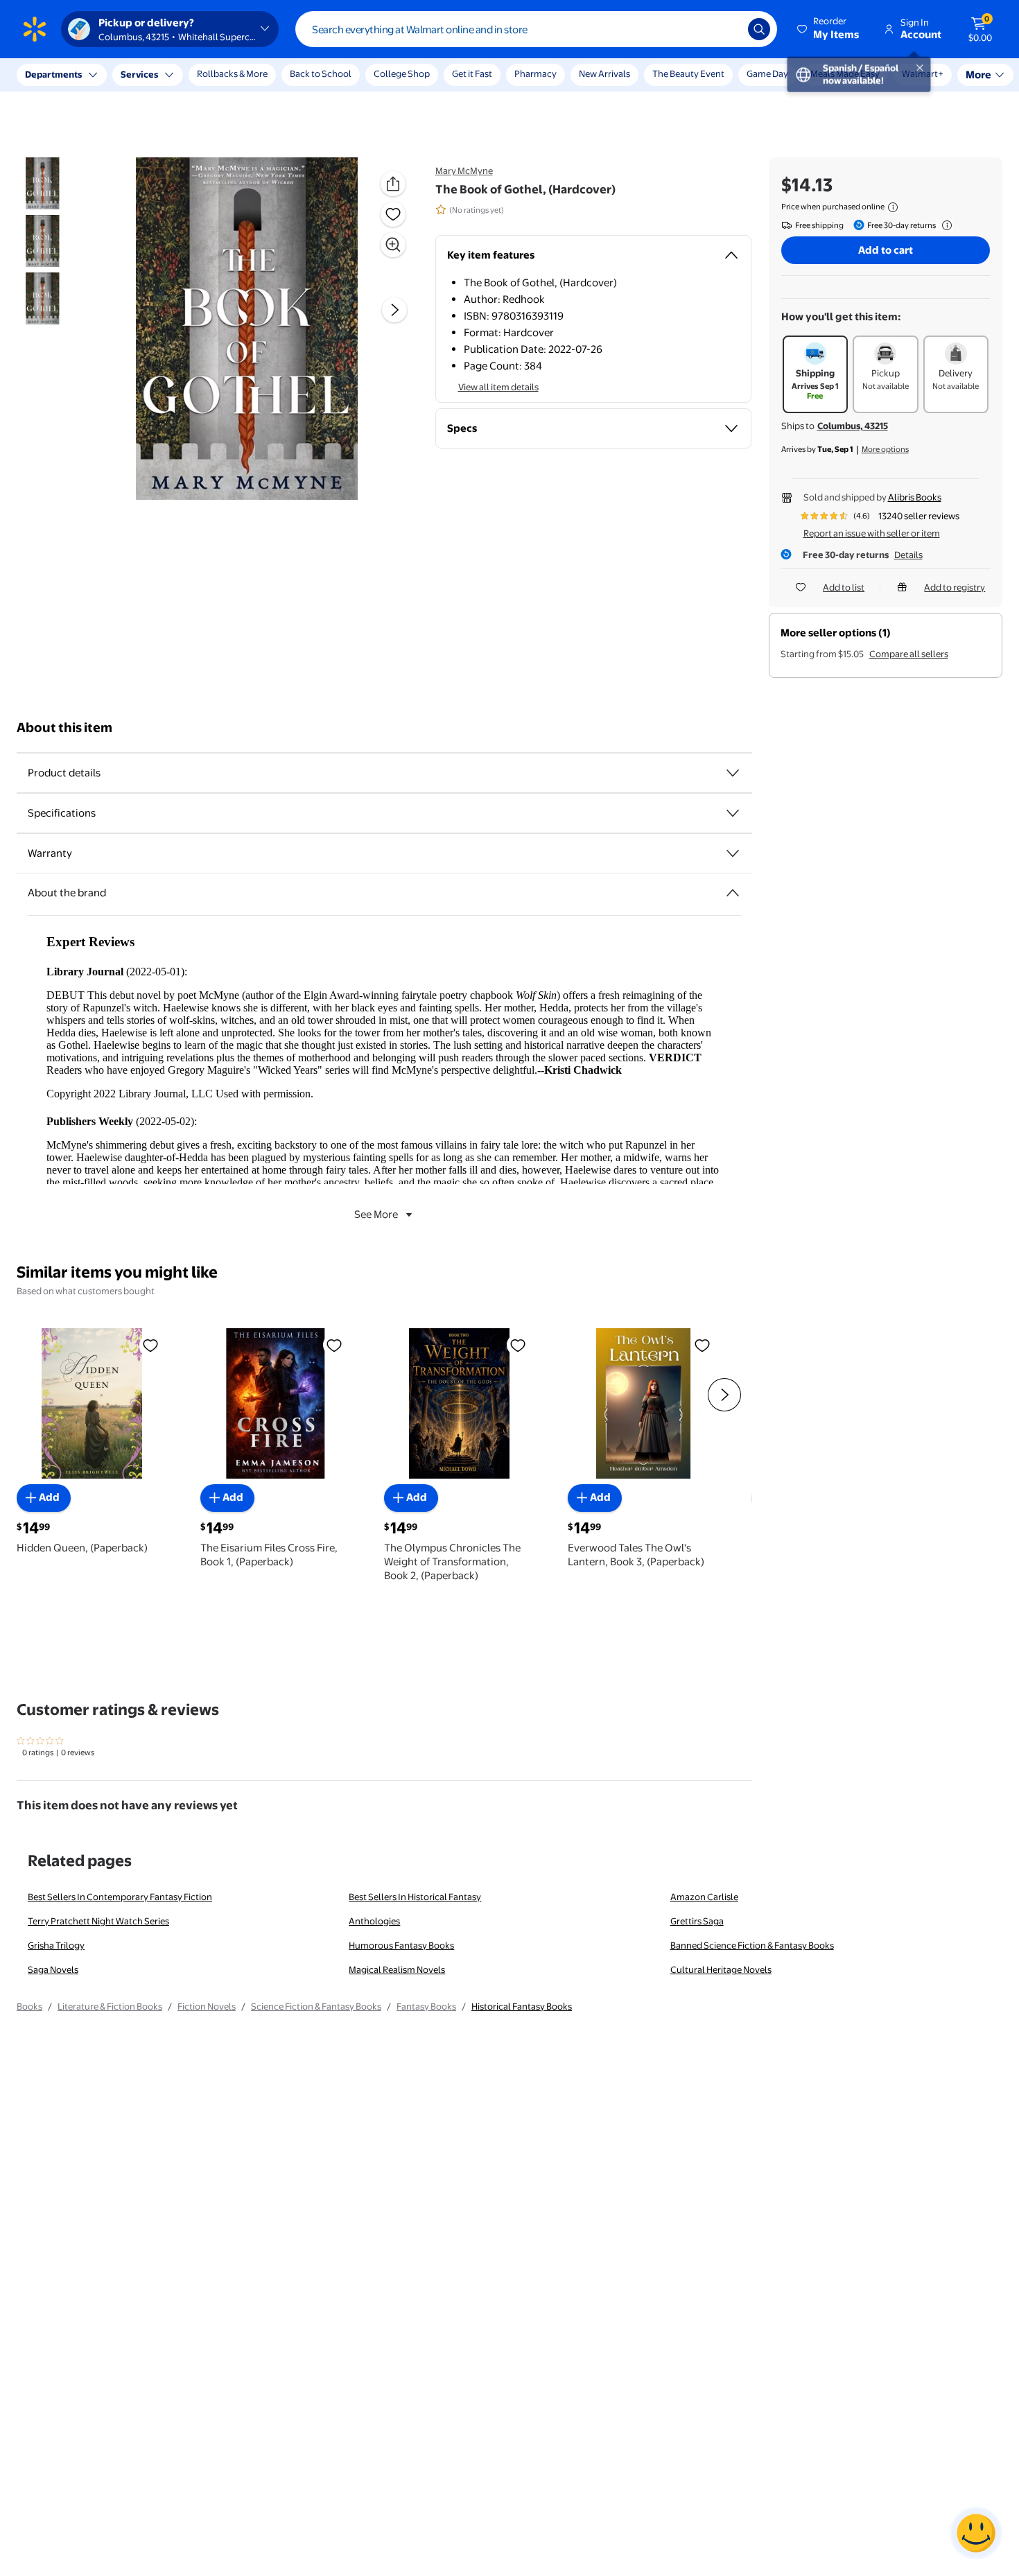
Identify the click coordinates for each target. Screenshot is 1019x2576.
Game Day (767, 73)
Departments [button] (53, 74)
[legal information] (893, 207)
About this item (64, 728)
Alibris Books (915, 497)
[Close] (256, 75)
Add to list (844, 587)
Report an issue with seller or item (872, 533)
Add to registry (955, 587)
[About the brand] (733, 893)
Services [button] (139, 74)
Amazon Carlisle (704, 1897)
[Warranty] (733, 853)
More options (885, 449)
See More (376, 1214)
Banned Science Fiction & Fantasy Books (752, 1945)
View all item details (498, 387)
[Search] (759, 29)
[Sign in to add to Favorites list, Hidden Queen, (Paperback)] (150, 1345)
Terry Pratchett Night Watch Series (98, 1921)
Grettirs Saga (697, 1921)
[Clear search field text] (727, 29)
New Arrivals (604, 73)
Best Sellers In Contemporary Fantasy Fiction (120, 1897)
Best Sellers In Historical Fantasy (415, 1897)
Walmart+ (831, 73)
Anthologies (374, 1921)
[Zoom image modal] (393, 245)
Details (908, 555)
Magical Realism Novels (397, 1969)
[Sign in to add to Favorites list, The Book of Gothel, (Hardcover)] (393, 214)
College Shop (402, 73)
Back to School (321, 73)
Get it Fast (472, 73)
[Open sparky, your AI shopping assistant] (976, 2533)
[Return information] (944, 225)
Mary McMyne (464, 171)
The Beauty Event (688, 73)
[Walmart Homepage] (35, 29)
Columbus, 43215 (853, 426)
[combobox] (536, 29)
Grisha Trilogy (56, 1945)
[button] (829, 29)
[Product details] (733, 773)
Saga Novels (53, 1969)
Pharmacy (535, 73)
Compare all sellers (909, 654)
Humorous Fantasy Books (401, 1945)
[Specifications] (733, 813)
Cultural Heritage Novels (721, 1969)
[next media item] (394, 311)
